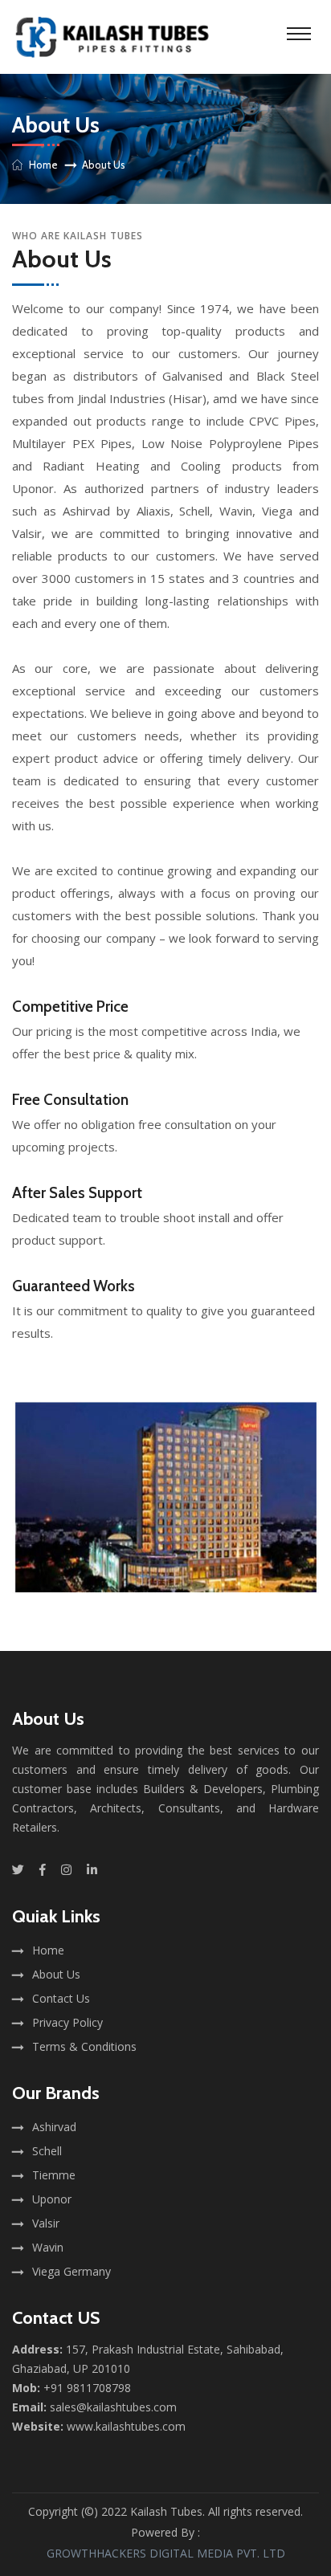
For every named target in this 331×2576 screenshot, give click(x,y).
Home (43, 165)
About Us (56, 1974)
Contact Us (61, 1998)
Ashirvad (54, 2127)
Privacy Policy (67, 2022)
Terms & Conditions (84, 2046)
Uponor (52, 2199)
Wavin (48, 2247)
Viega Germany (72, 2271)
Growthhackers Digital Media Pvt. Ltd (166, 2553)
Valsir (46, 2223)
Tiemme (54, 2175)
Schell (47, 2151)
